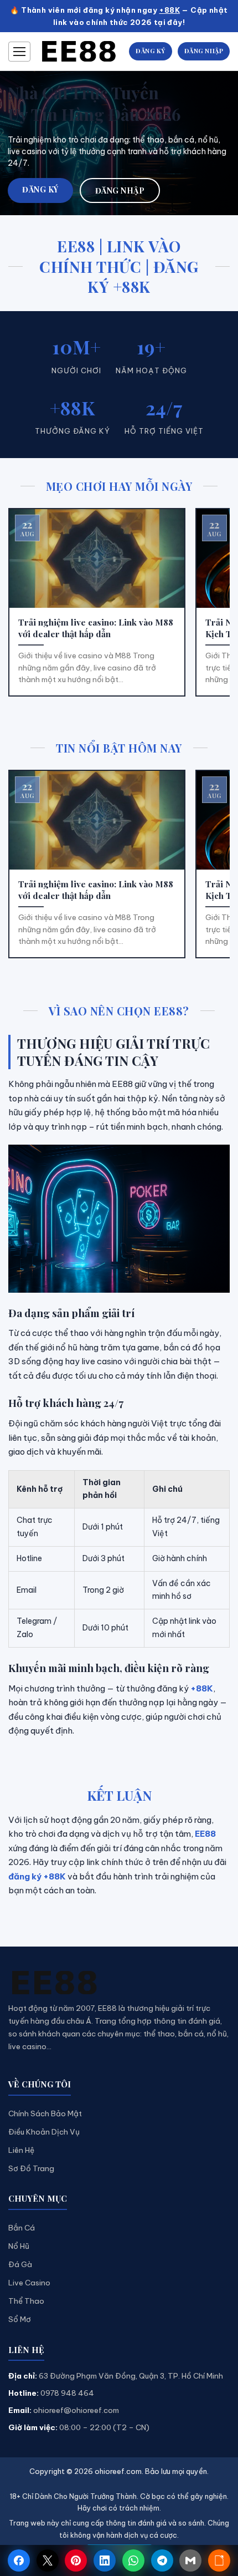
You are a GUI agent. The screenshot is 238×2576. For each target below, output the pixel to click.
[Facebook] (19, 2560)
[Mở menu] (19, 52)
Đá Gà (20, 2264)
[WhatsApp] (133, 2560)
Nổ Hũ (19, 2246)
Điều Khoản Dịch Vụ (44, 2132)
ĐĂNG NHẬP (204, 51)
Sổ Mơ (20, 2319)
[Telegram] (162, 2560)
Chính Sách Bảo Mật (45, 2113)
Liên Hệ (21, 2150)
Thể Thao (26, 2301)
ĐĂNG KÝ (151, 51)
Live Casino (29, 2283)
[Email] (190, 2560)
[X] (48, 2560)
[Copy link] (219, 2560)
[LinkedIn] (105, 2560)
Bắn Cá (22, 2228)
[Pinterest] (76, 2560)
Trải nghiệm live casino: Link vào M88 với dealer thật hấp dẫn (96, 628)
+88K (169, 10)
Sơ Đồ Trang (31, 2168)
